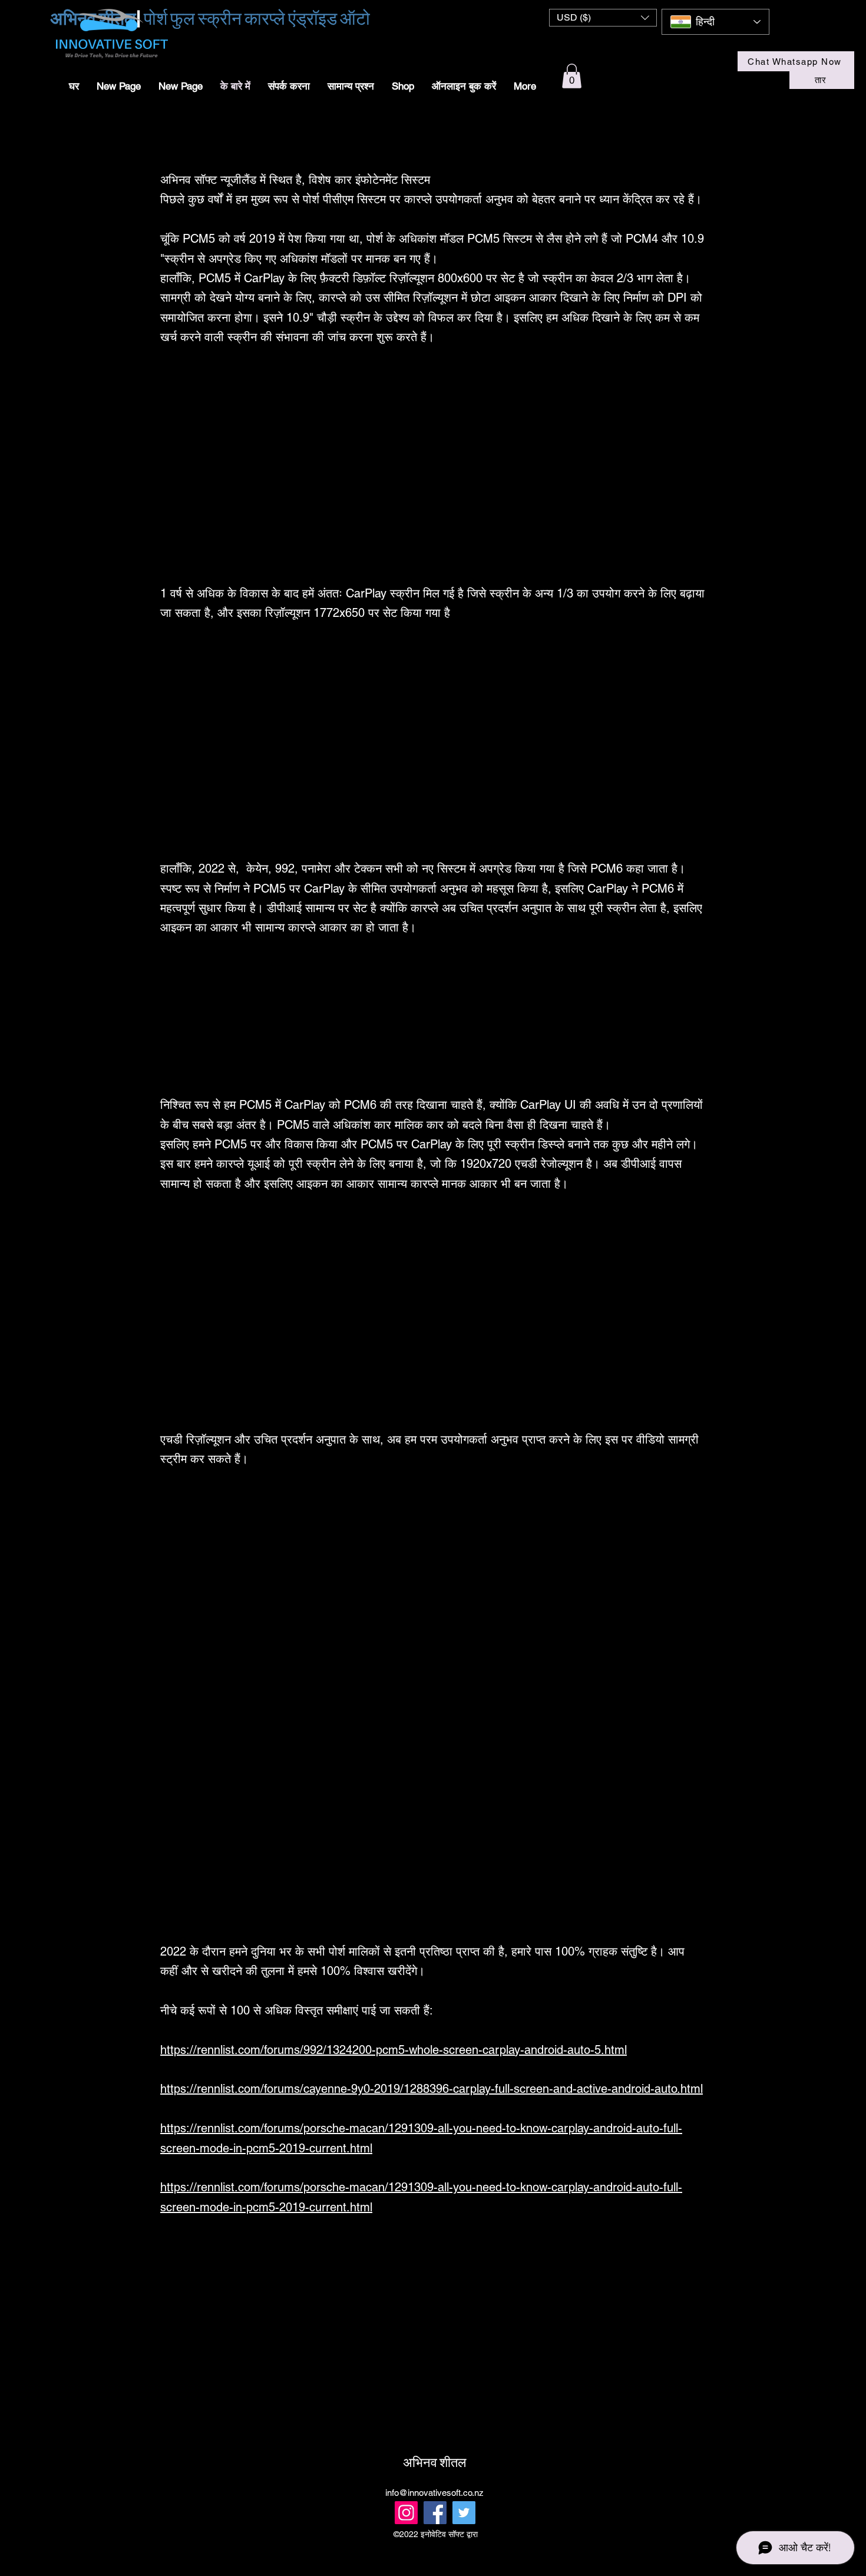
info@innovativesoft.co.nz (434, 2493)
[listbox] (603, 18)
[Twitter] (464, 2513)
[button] (603, 18)
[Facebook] (435, 2513)
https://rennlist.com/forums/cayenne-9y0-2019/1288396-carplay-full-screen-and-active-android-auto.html (432, 2089)
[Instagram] (406, 2513)
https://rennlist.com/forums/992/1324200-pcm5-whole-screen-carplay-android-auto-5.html (394, 2050)
